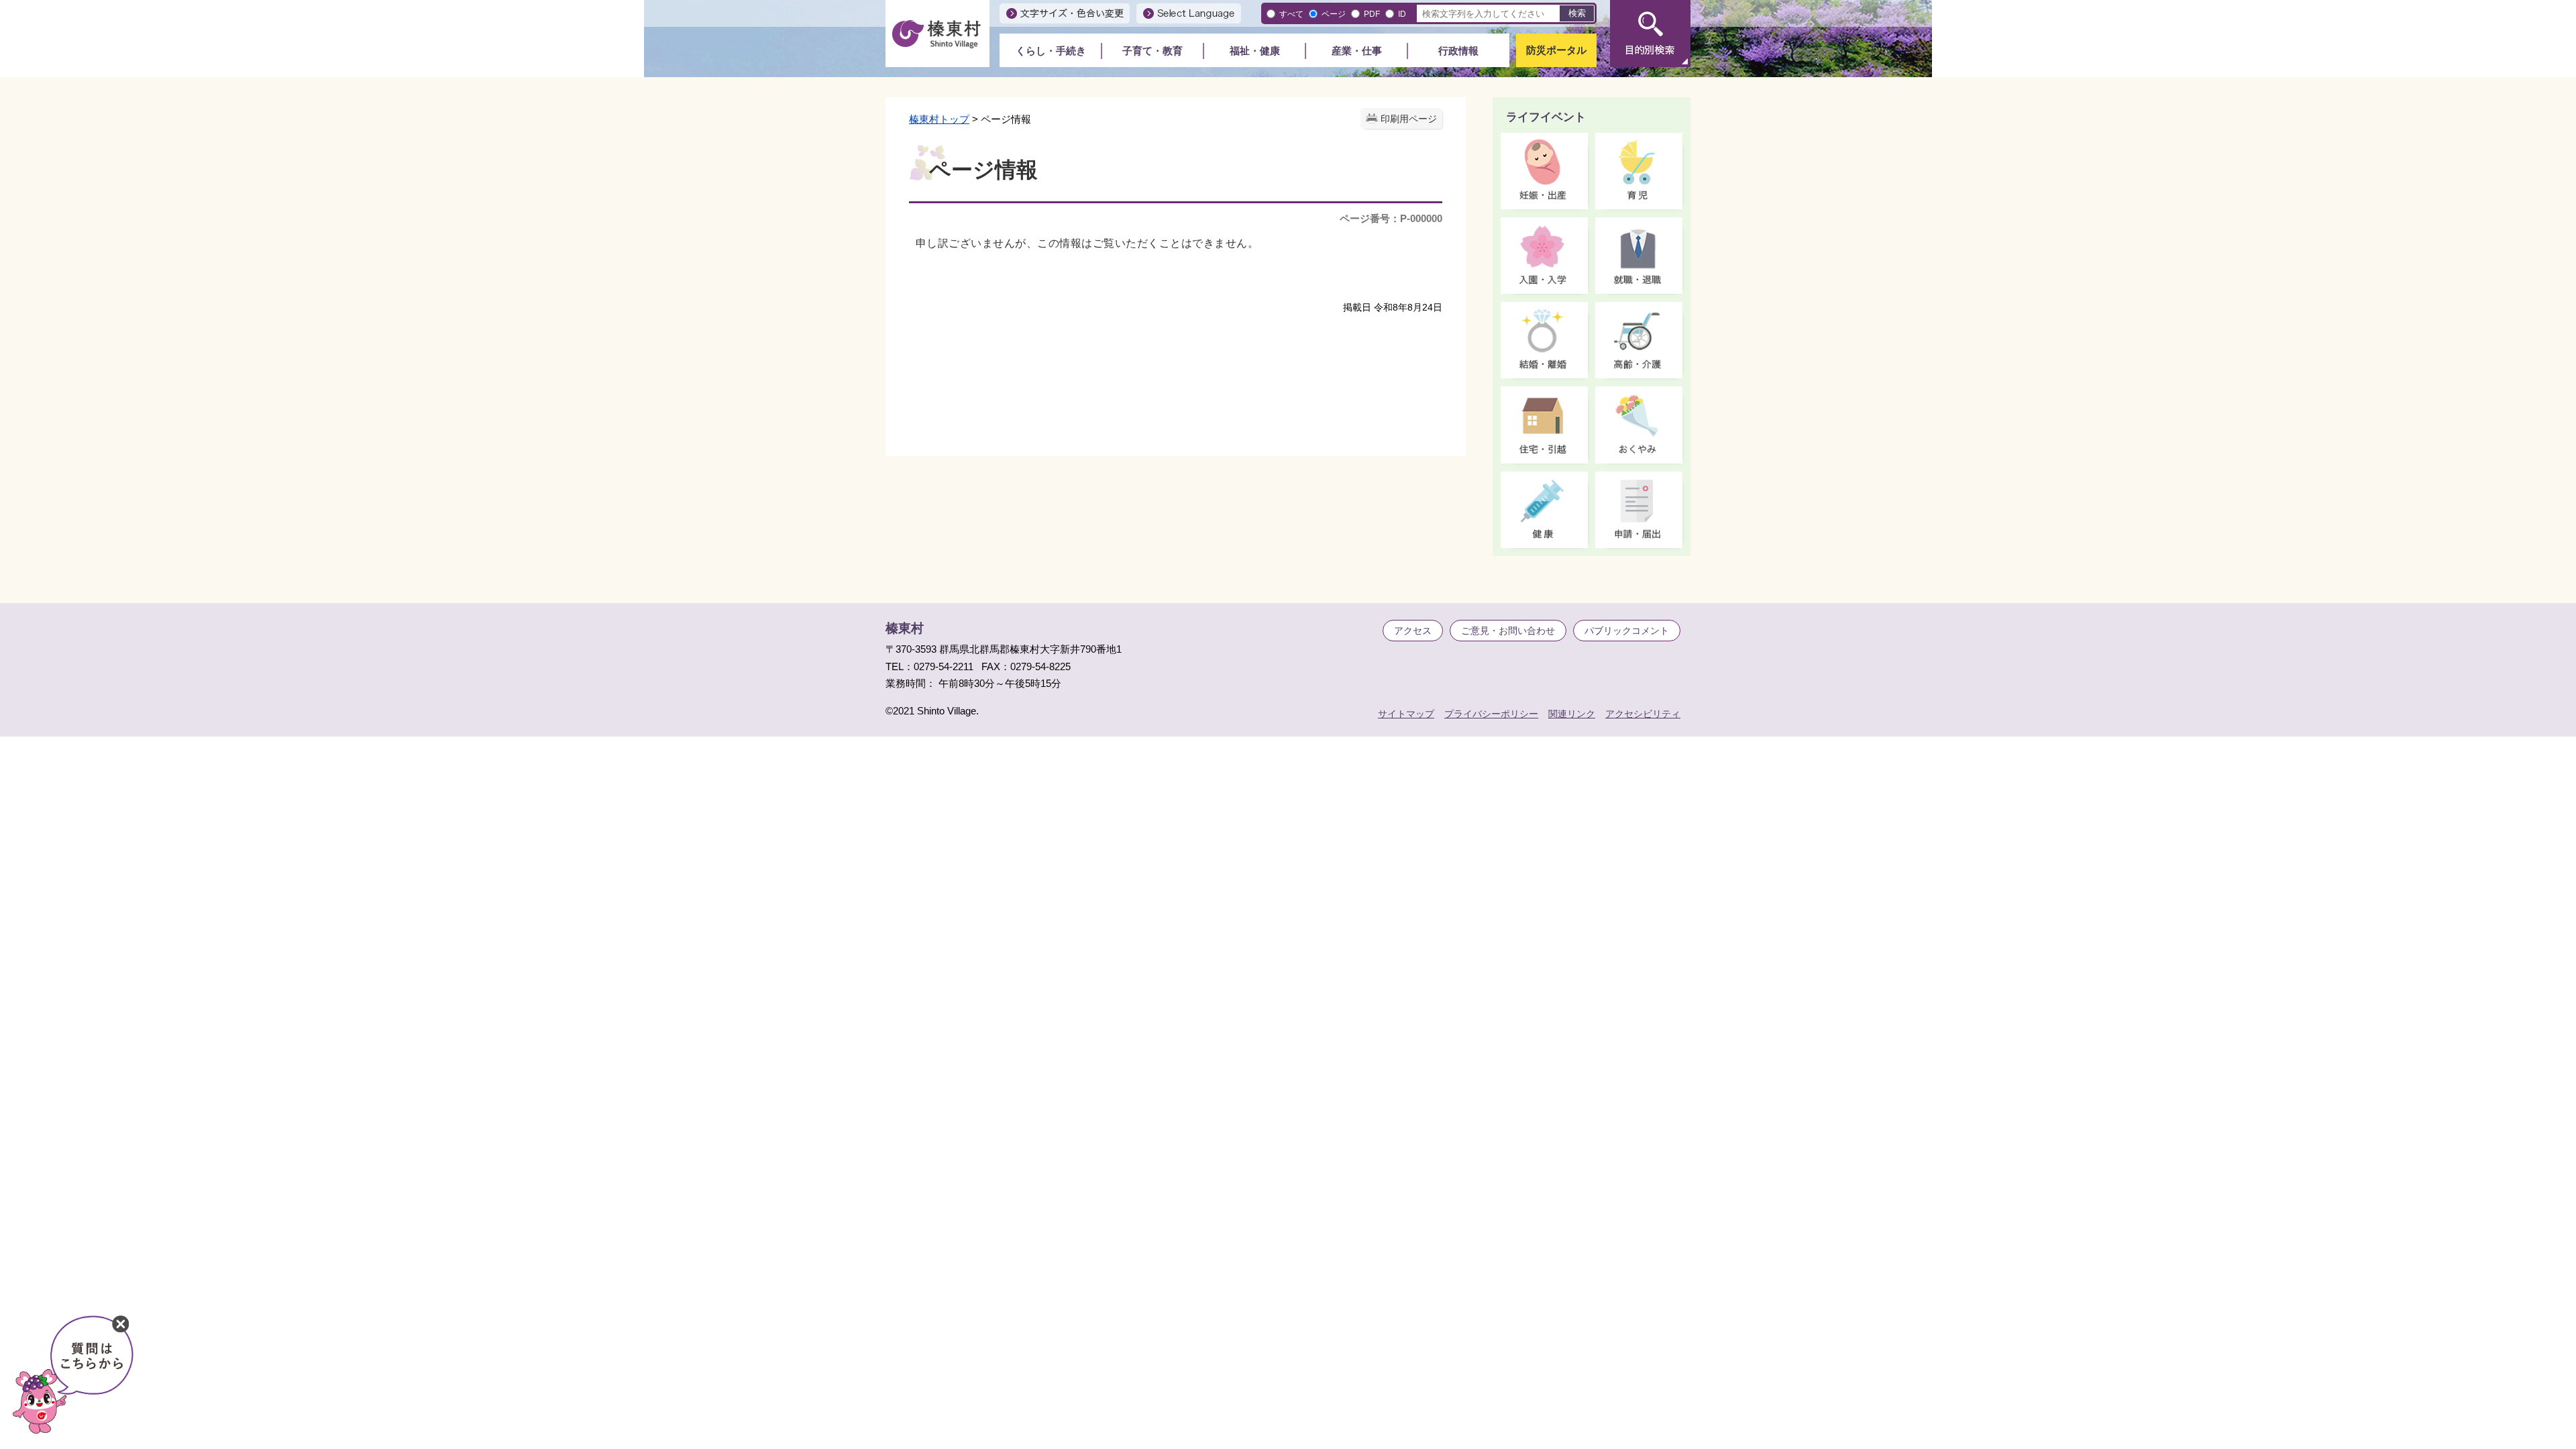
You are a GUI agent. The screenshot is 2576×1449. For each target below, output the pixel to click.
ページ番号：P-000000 (1391, 218)
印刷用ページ (1409, 119)
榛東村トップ (939, 119)
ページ (1334, 14)
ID (1402, 14)
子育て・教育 (1152, 51)
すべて (1291, 14)
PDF (1372, 14)
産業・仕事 (1357, 51)
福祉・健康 (1255, 51)
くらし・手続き (1051, 51)
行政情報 (1458, 51)
